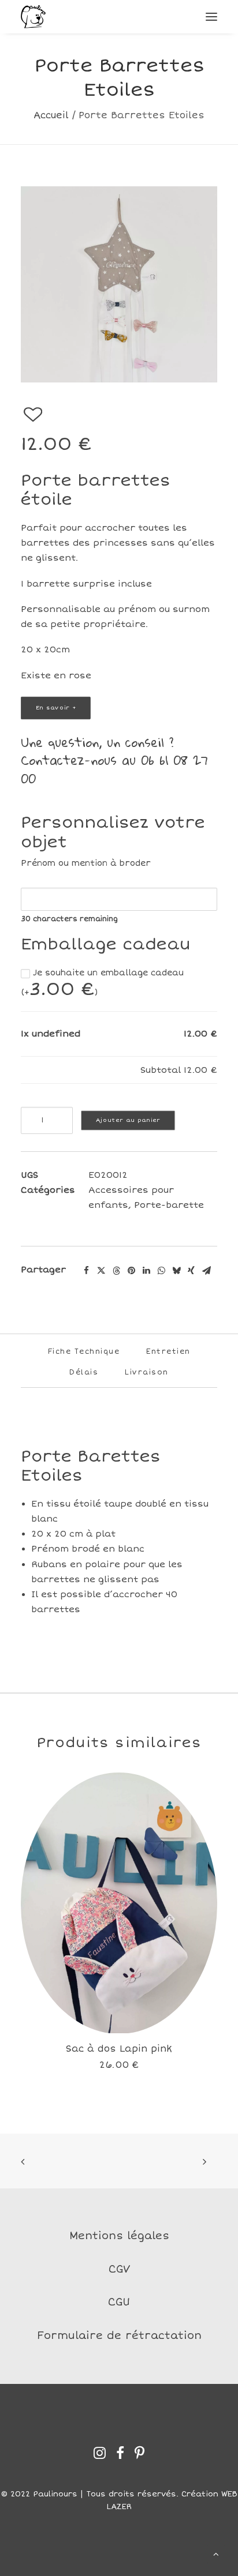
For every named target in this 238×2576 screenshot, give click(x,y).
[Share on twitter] (101, 1271)
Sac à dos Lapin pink (119, 2049)
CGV (119, 2269)
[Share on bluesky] (176, 1271)
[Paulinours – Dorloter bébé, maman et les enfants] (33, 17)
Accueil (51, 115)
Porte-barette (169, 1205)
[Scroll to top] (216, 2553)
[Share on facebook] (86, 1271)
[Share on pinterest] (131, 1271)
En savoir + (56, 708)
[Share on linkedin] (146, 1271)
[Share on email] (206, 1271)
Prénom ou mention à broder (86, 863)
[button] (211, 17)
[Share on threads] (116, 1271)
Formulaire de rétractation (119, 2335)
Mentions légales (119, 2236)
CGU (119, 2302)
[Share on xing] (191, 1271)
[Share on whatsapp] (161, 1271)
